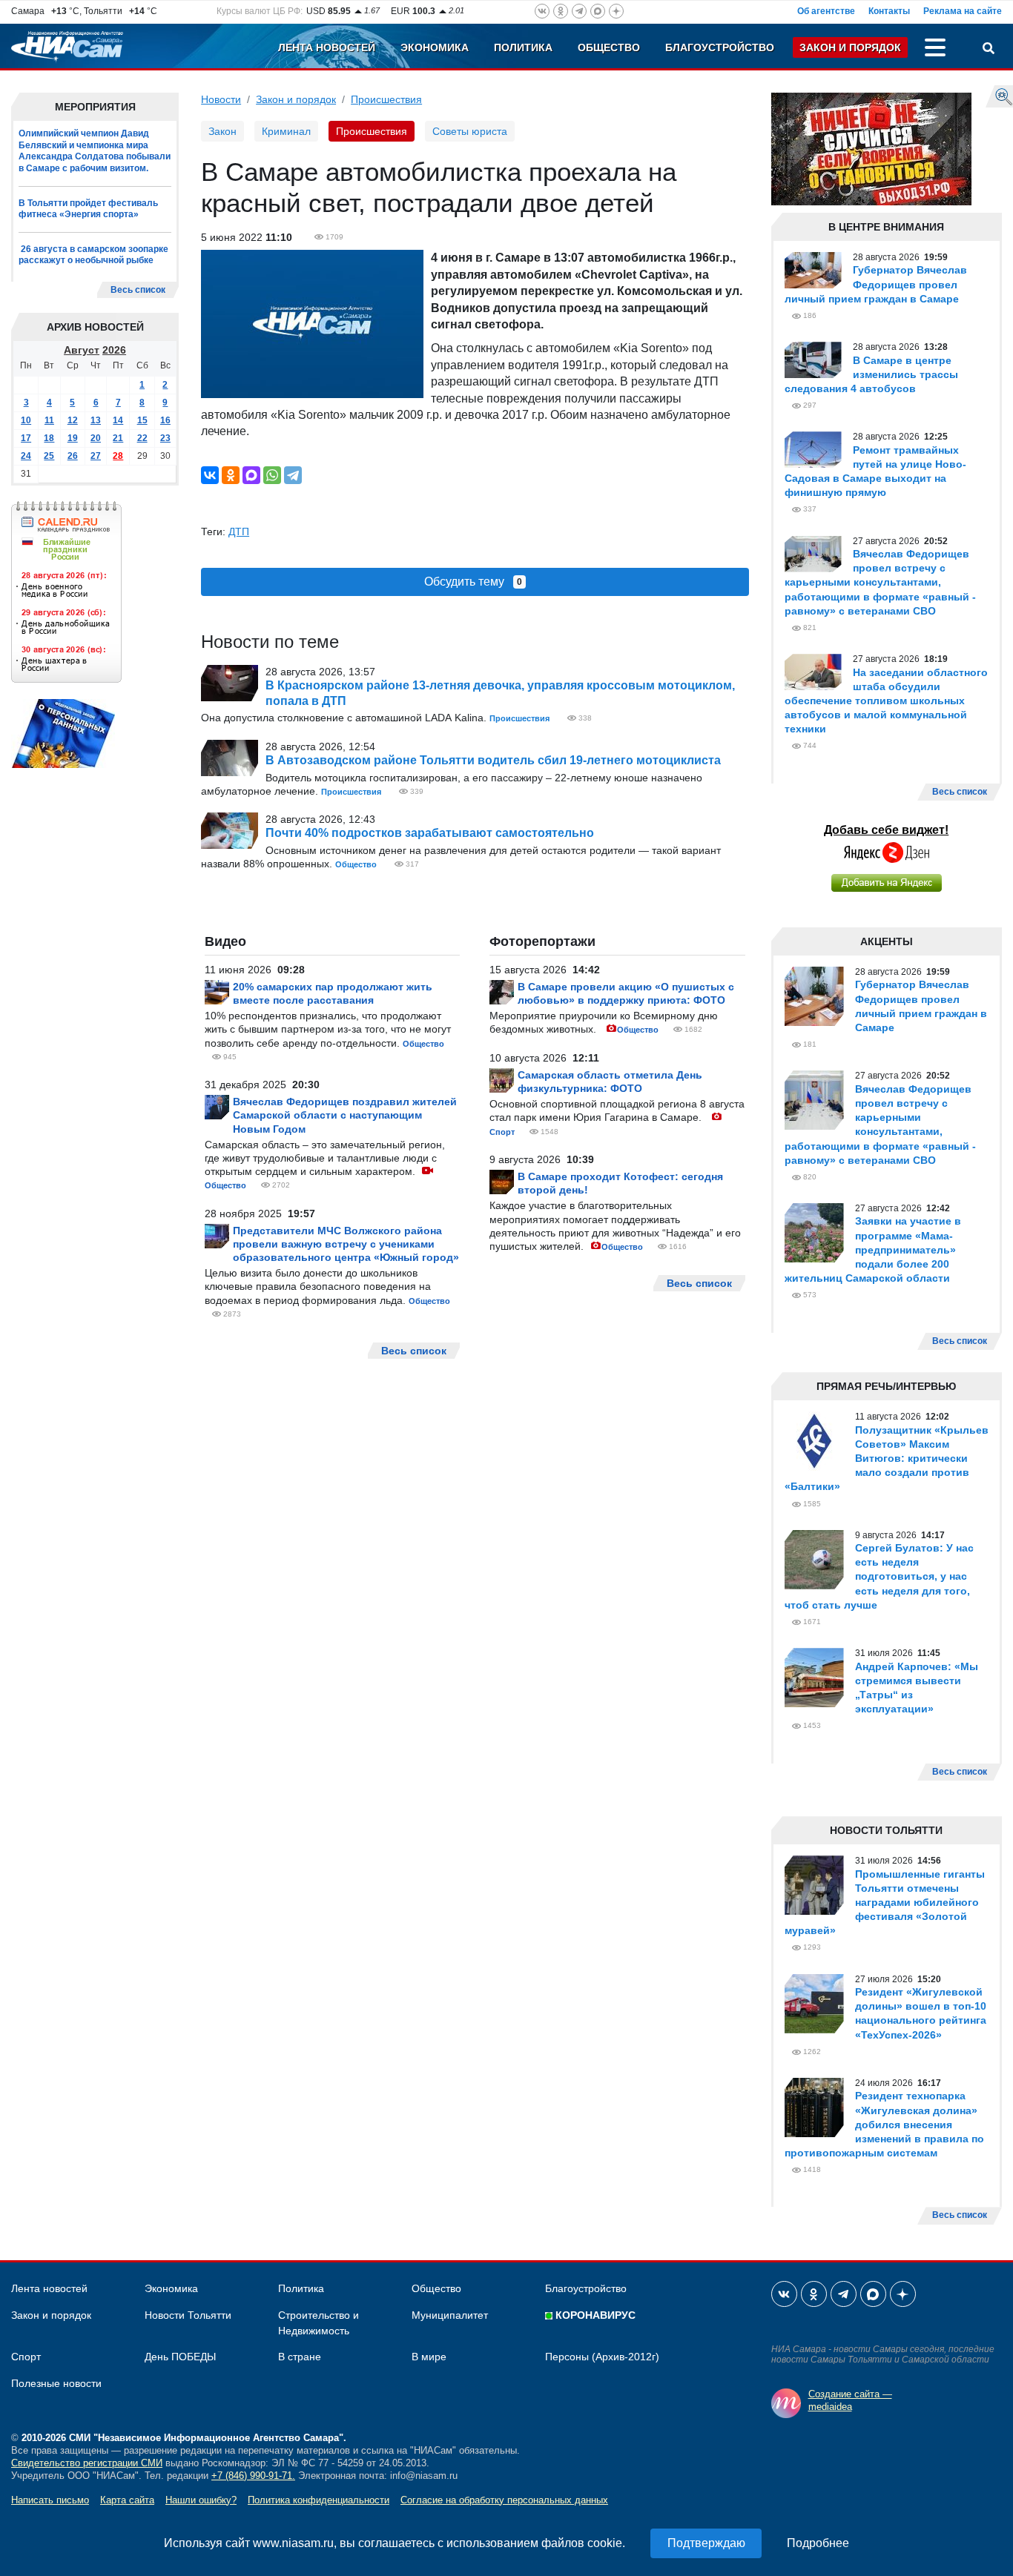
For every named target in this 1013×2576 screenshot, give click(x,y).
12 (73, 420)
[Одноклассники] (231, 475)
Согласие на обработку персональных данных (504, 2500)
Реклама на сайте (963, 11)
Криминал (286, 131)
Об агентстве (826, 11)
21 (118, 438)
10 (26, 420)
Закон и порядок (850, 47)
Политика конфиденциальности (319, 2500)
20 (96, 438)
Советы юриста (470, 131)
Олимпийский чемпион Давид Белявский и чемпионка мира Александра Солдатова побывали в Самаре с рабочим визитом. (95, 151)
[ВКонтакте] (210, 475)
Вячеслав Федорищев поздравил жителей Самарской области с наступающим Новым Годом (345, 1115)
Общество (609, 47)
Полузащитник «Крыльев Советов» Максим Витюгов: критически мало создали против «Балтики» (887, 1458)
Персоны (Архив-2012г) (602, 2357)
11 (49, 420)
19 (73, 438)
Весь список (138, 290)
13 (96, 420)
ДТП (239, 532)
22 (142, 438)
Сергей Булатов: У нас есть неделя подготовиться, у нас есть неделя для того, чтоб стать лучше (879, 1576)
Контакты (889, 11)
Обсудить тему (473, 582)
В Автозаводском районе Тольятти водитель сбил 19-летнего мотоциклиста (493, 760)
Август (82, 350)
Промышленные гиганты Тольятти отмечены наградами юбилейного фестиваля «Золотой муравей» (885, 1903)
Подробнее (818, 2543)
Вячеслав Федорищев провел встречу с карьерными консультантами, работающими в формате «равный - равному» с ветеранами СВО (880, 582)
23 (165, 438)
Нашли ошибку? (201, 2500)
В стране (300, 2357)
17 (26, 438)
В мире (429, 2357)
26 (73, 456)
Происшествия (386, 99)
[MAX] (251, 475)
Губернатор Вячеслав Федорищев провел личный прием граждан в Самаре (876, 284)
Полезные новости (56, 2383)
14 (118, 420)
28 (118, 456)
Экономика (435, 47)
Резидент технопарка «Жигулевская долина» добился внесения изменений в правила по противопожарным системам (884, 2124)
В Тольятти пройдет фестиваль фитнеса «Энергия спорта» (88, 209)
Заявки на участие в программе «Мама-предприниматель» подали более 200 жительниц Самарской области (873, 1249)
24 (26, 456)
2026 (114, 350)
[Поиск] (989, 50)
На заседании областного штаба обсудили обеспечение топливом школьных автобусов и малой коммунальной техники (886, 701)
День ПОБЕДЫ (180, 2357)
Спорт (502, 1132)
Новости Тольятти (188, 2315)
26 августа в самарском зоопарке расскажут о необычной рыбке (93, 255)
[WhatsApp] (272, 475)
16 (165, 420)
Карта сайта (127, 2500)
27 (96, 456)
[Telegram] (293, 475)
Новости (221, 99)
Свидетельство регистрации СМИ (87, 2463)
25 (49, 456)
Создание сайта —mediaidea (850, 2400)
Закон (222, 131)
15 (142, 420)
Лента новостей (327, 47)
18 (49, 438)
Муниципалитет (450, 2315)
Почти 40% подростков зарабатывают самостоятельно (430, 833)
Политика (523, 47)
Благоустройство (720, 47)
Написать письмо (50, 2500)
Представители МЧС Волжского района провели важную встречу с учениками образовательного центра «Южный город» (346, 1244)
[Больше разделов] (935, 50)
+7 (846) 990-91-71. (253, 2476)
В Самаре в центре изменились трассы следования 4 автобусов (871, 374)
